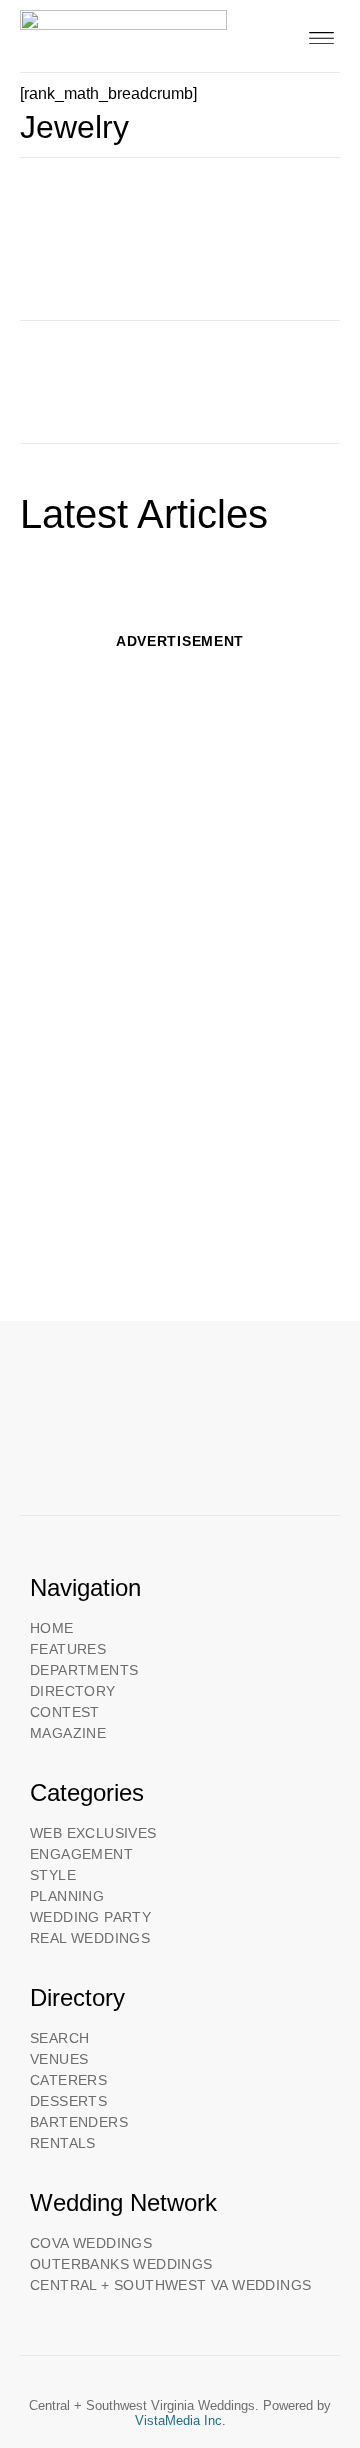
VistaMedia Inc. (180, 2420)
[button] (322, 36)
